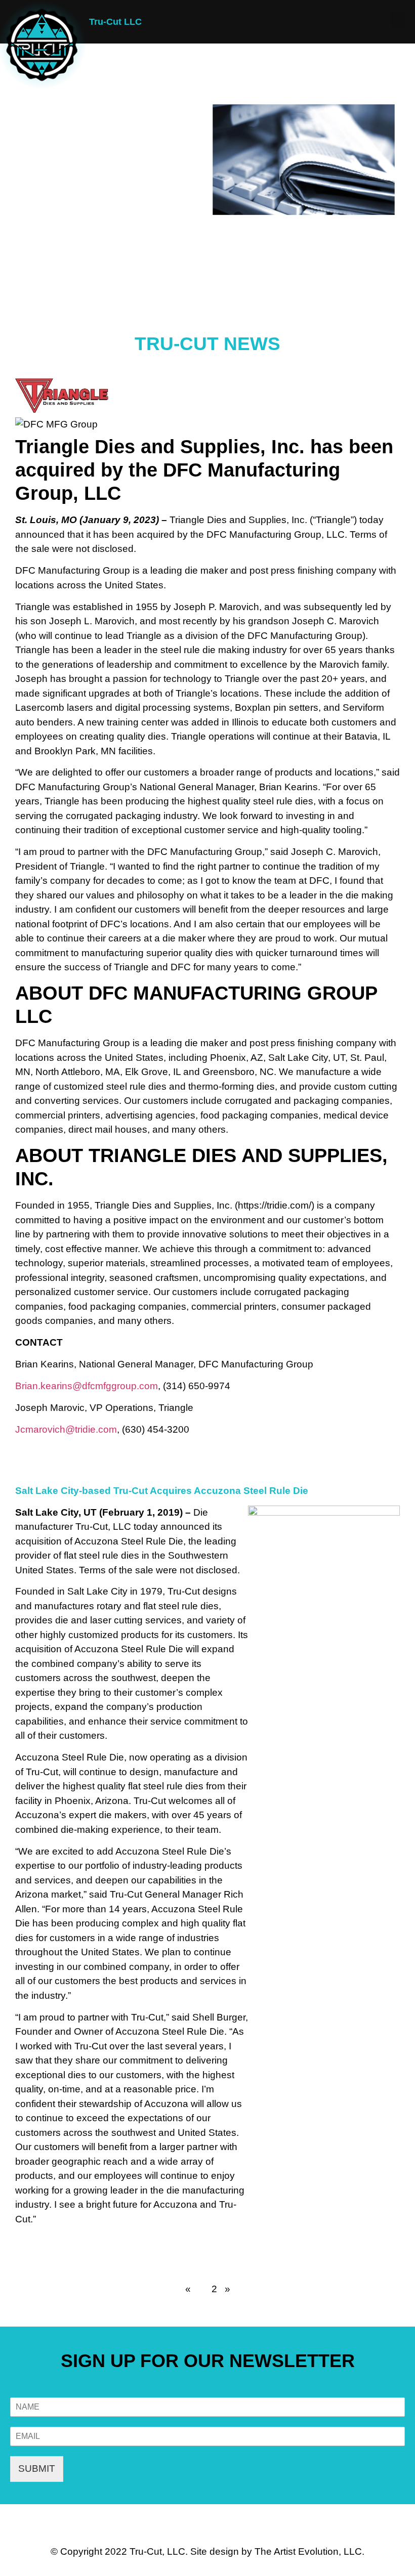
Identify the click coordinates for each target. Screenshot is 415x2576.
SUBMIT (37, 2468)
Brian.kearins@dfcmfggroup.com (87, 1386)
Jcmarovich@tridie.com (66, 1429)
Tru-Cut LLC (115, 22)
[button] (398, 19)
